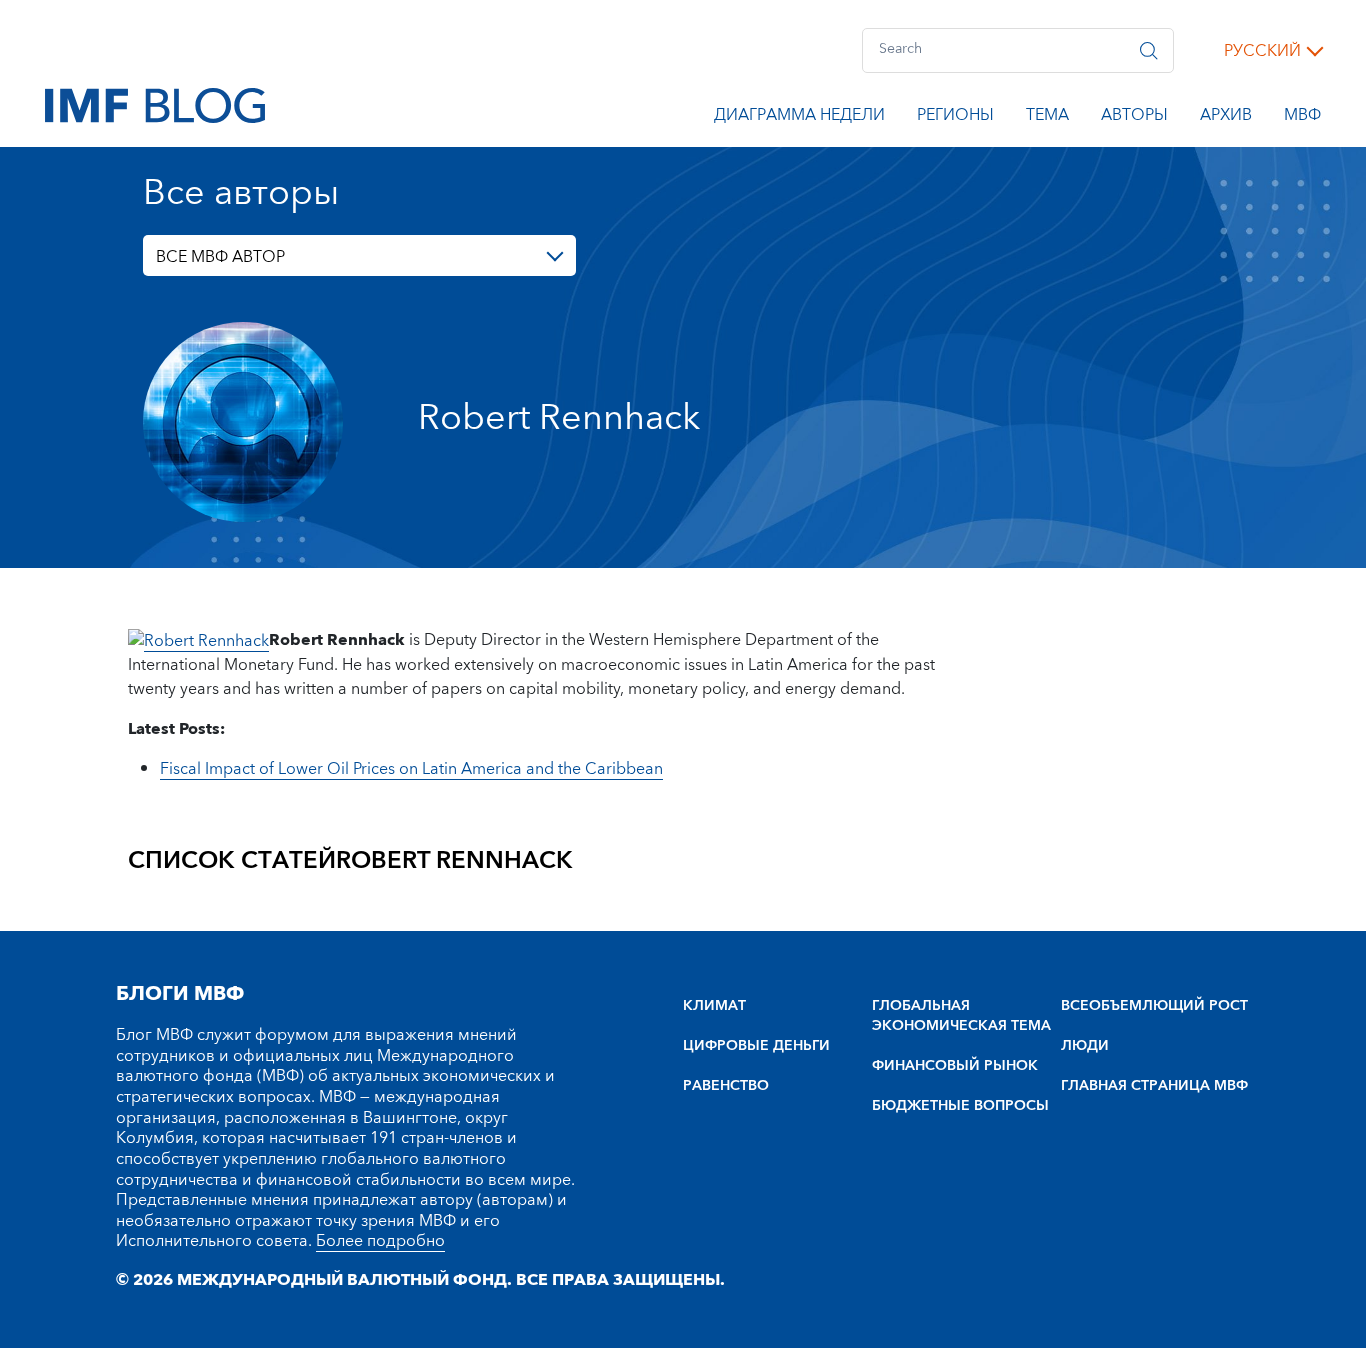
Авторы (1134, 118)
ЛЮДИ (1085, 1046)
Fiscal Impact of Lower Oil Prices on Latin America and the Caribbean (411, 769)
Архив (1226, 118)
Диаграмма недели (799, 118)
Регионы (955, 118)
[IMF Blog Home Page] (155, 104)
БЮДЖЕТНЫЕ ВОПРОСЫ (960, 1106)
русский (1262, 51)
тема (1047, 118)
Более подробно (380, 1241)
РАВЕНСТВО (726, 1086)
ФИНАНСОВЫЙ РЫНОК (955, 1066)
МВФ (1302, 118)
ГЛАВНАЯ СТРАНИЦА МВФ (1154, 1086)
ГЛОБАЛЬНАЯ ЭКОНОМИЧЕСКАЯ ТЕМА (961, 1016)
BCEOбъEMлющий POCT (1154, 1006)
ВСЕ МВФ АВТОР (220, 257)
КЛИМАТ (714, 1006)
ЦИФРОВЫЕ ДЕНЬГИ (756, 1046)
